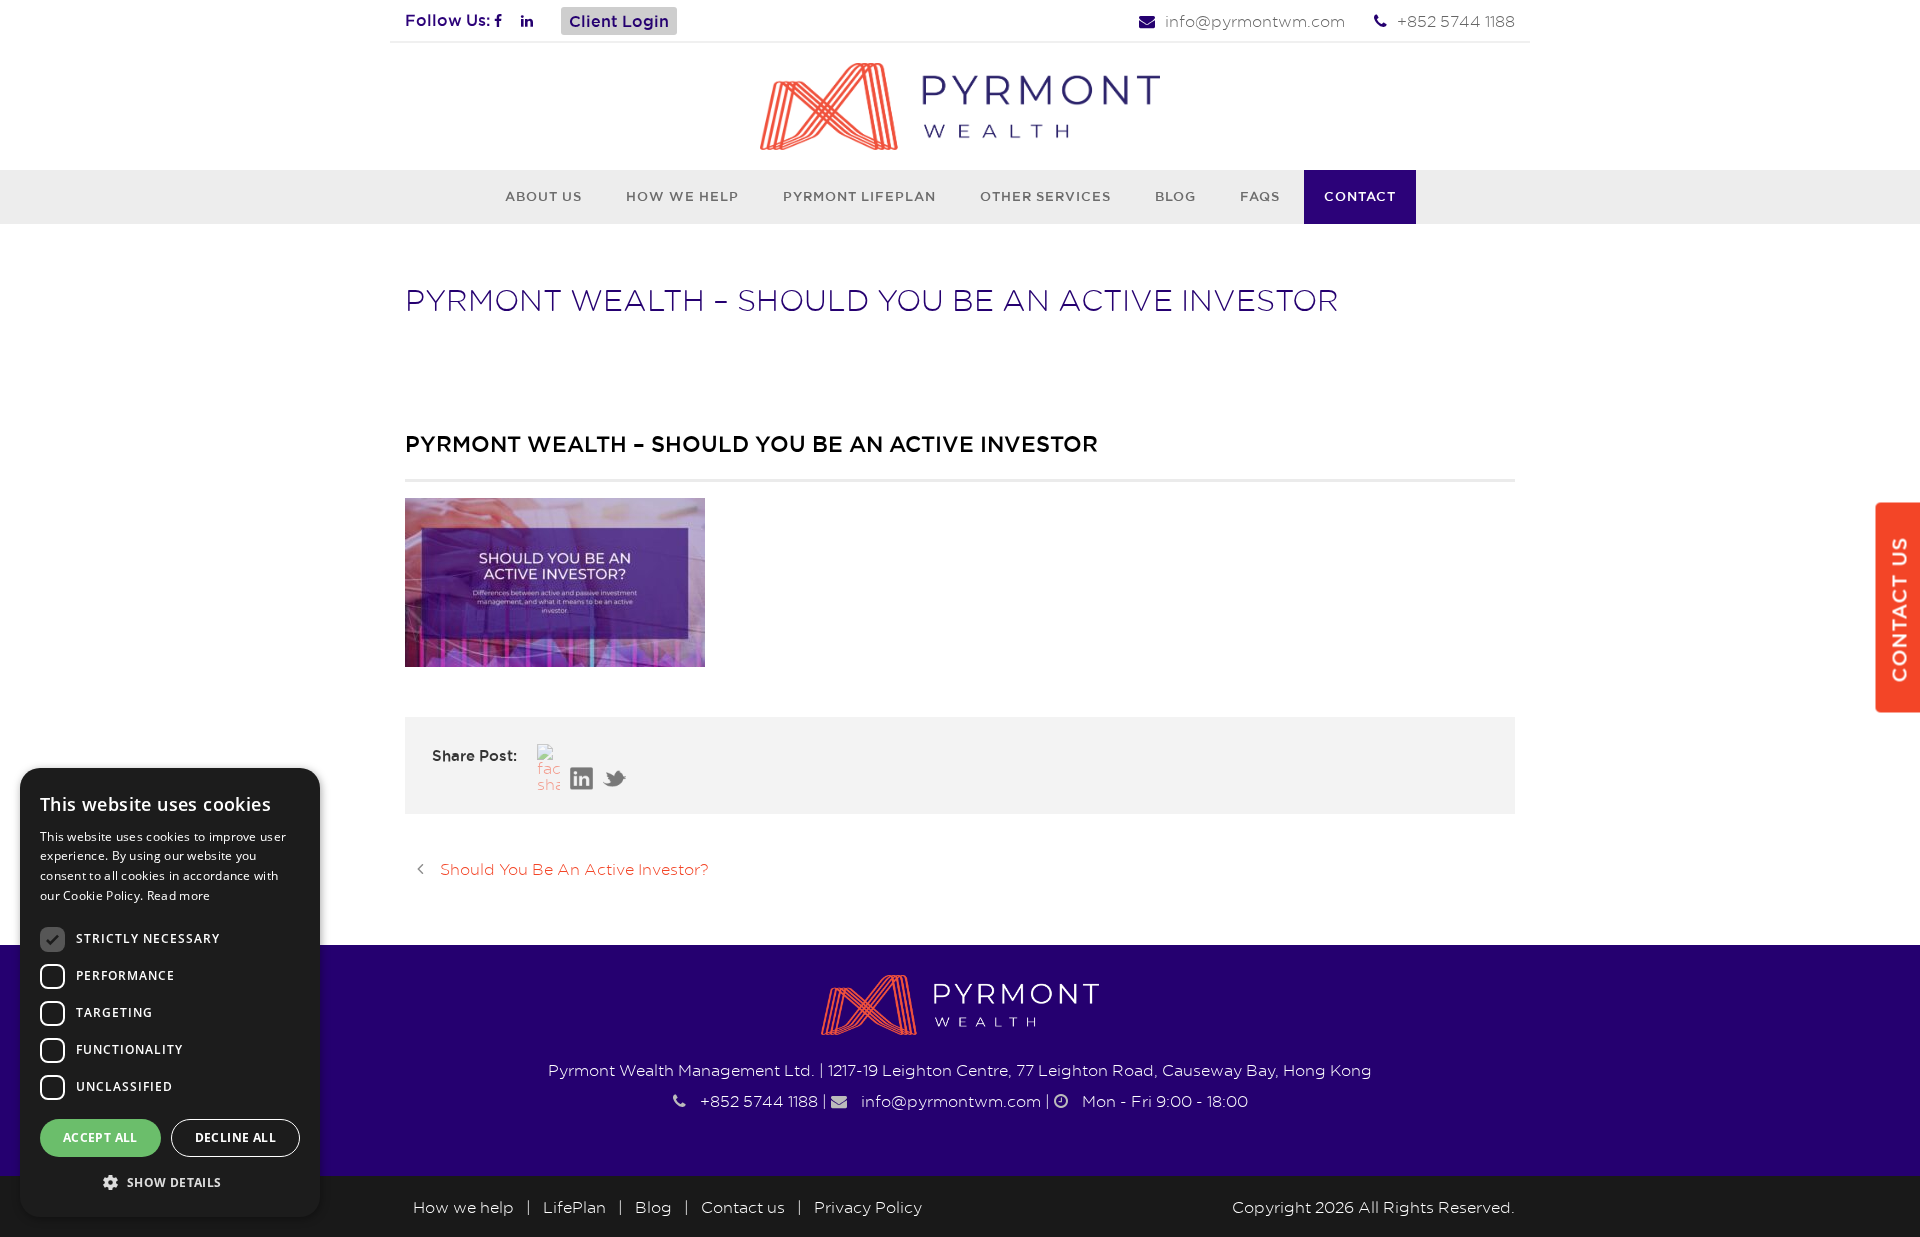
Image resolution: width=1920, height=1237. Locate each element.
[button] (170, 1183)
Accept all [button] (100, 1137)
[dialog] (170, 992)
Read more (179, 895)
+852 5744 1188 (1456, 21)
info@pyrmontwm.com (1255, 21)
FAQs (1260, 196)
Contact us (743, 1207)
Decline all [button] (235, 1137)
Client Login (619, 21)
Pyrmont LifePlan (859, 196)
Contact (1360, 196)
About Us (543, 196)
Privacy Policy (868, 1207)
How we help (682, 196)
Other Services (1045, 196)
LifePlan (574, 1207)
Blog (1175, 196)
